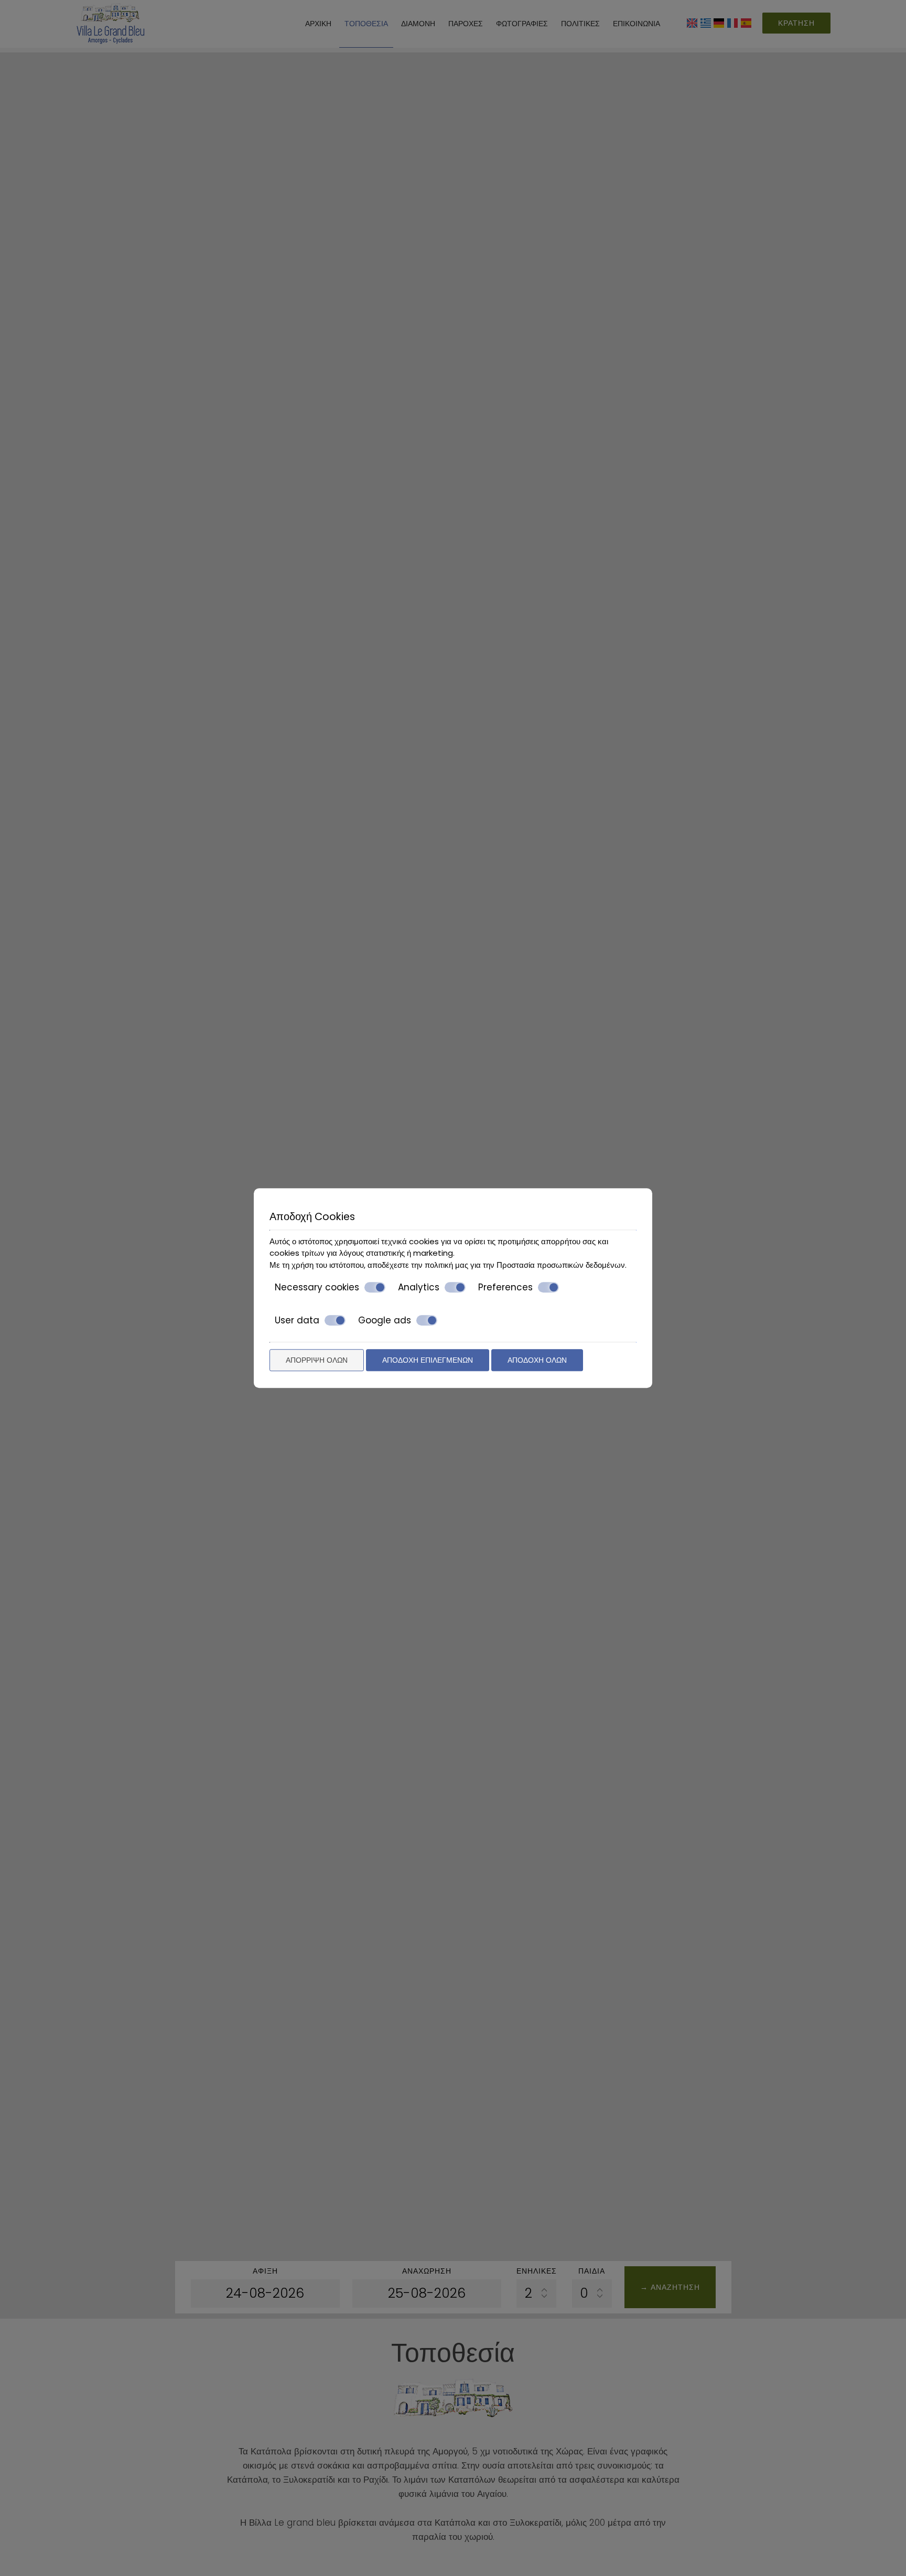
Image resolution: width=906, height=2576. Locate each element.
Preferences (505, 1287)
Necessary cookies (317, 1287)
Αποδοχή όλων (537, 1360)
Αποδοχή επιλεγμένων (428, 1360)
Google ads (385, 1320)
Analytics (419, 1287)
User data (297, 1320)
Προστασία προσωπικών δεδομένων (561, 1265)
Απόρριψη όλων (317, 1360)
